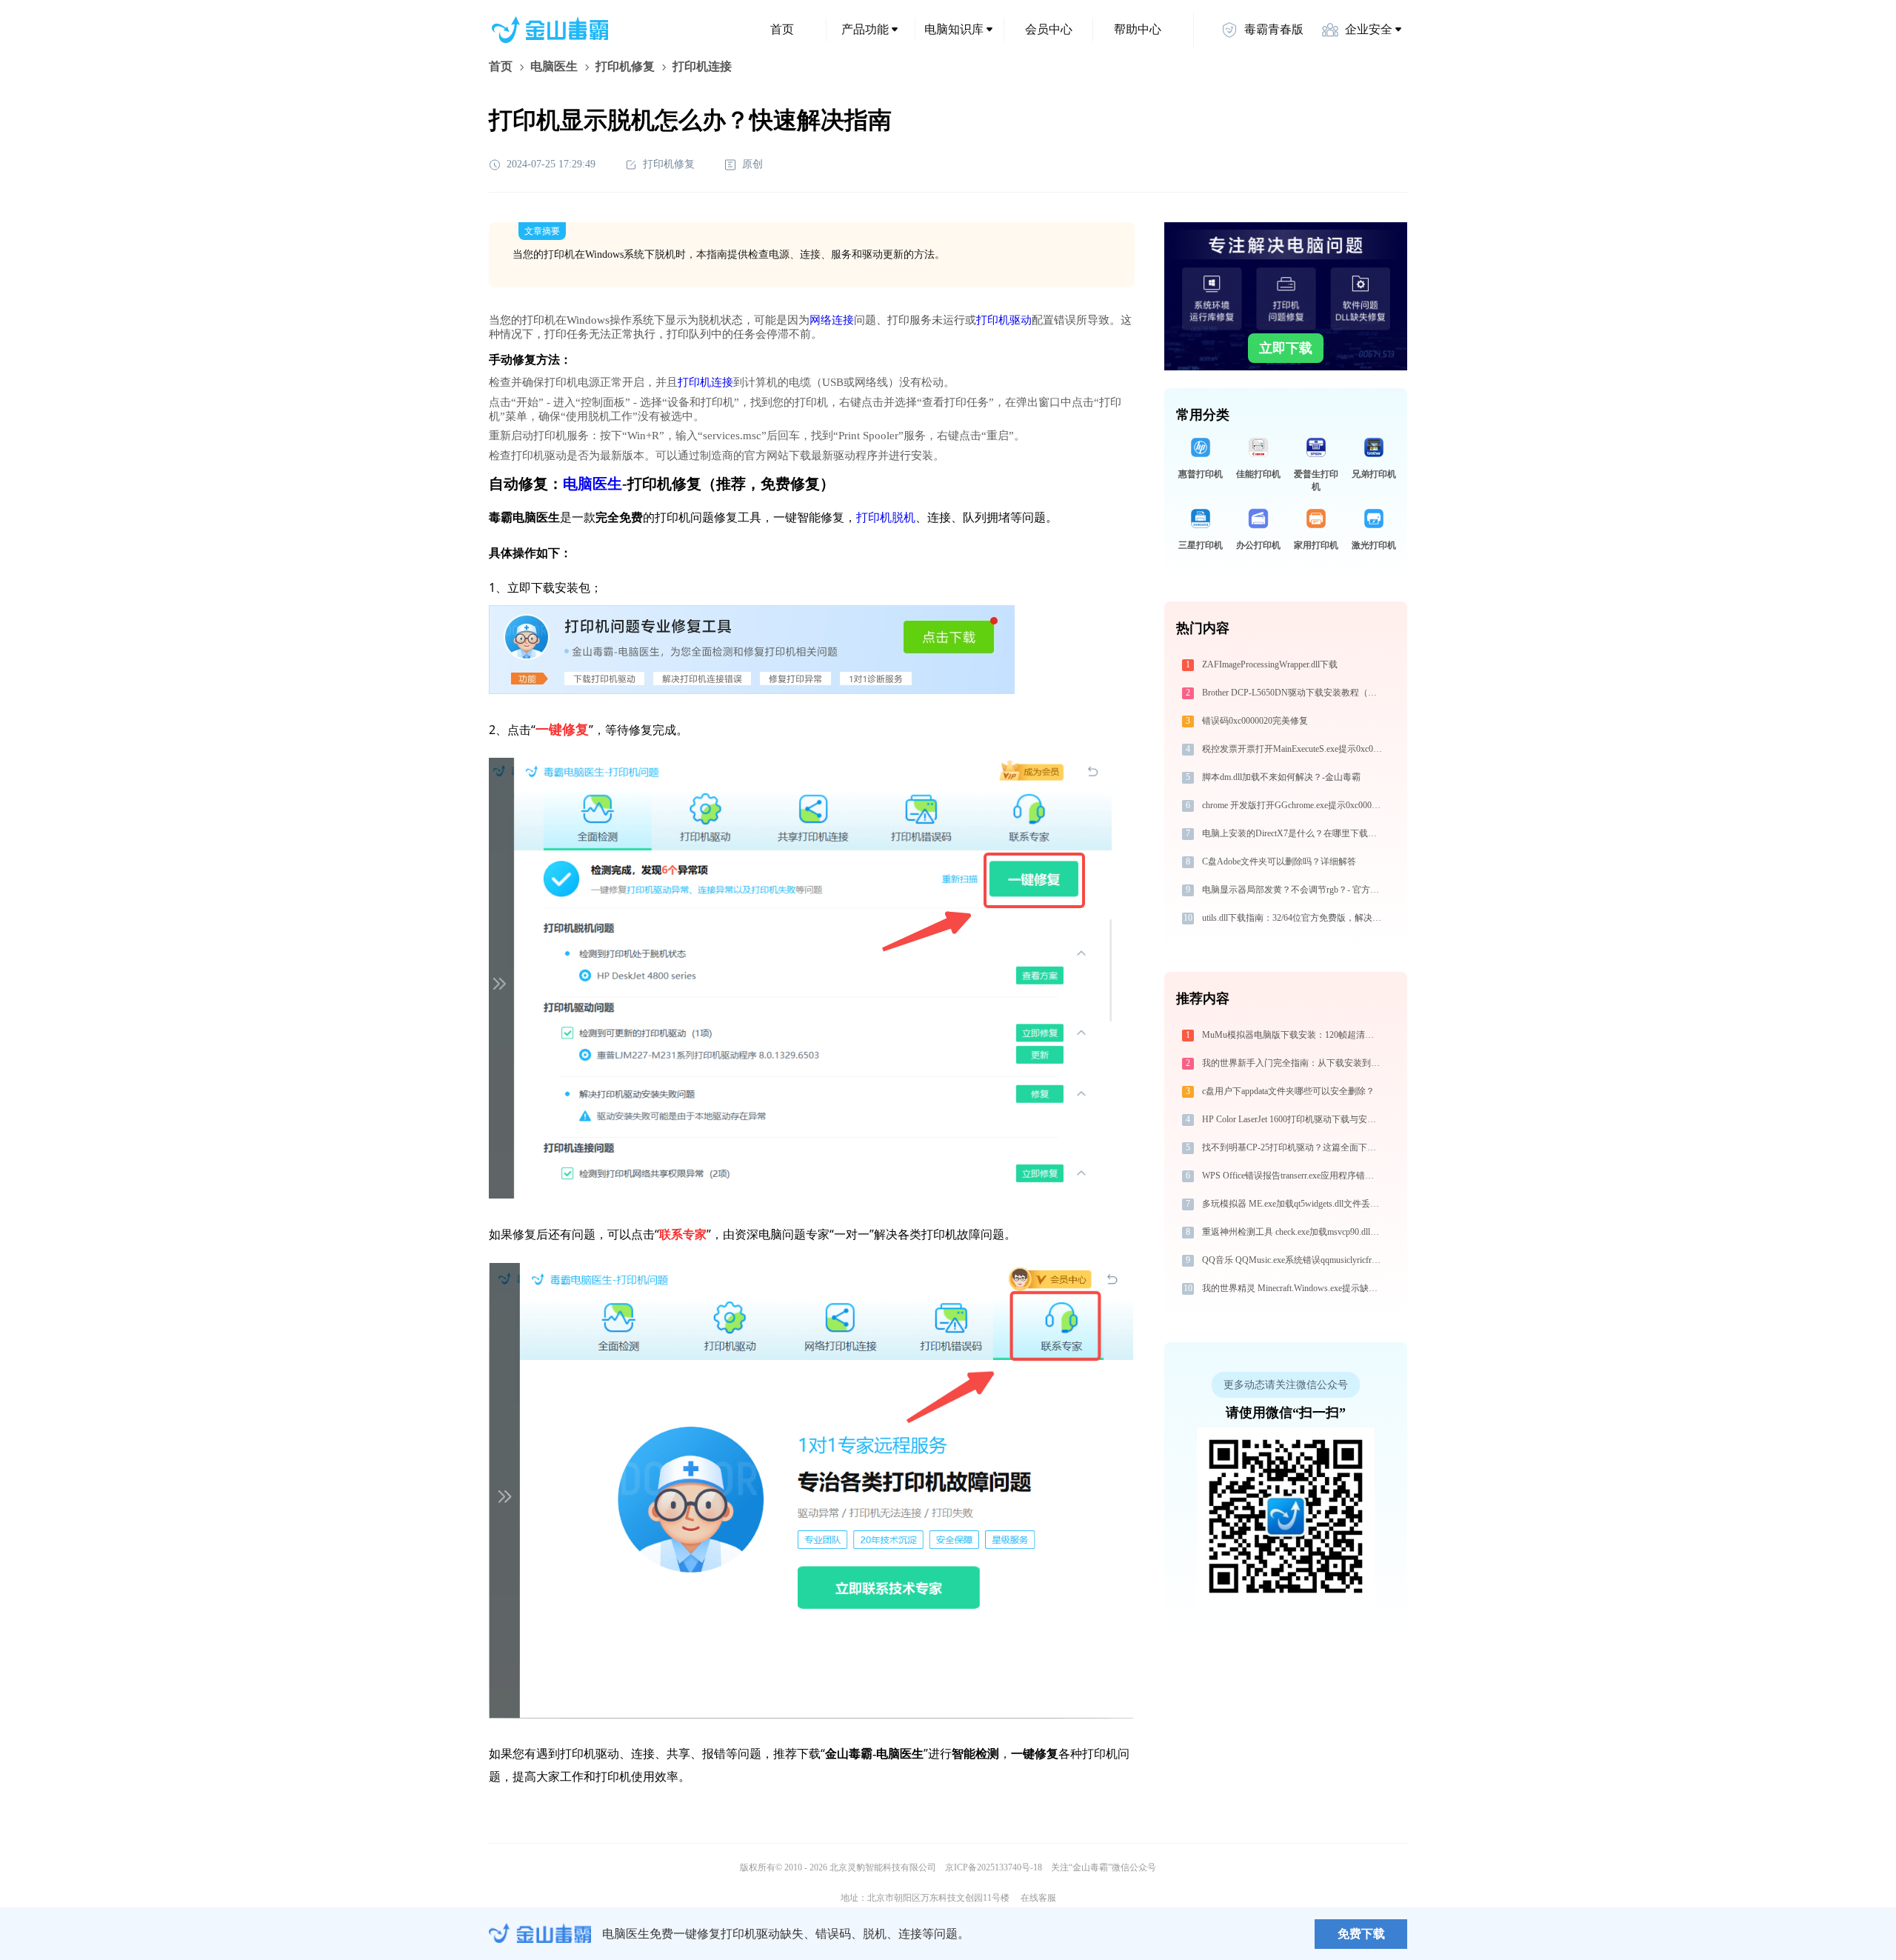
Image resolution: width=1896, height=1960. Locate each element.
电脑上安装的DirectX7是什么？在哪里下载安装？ (1294, 833)
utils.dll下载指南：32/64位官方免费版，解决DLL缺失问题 (1294, 918)
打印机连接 (705, 382)
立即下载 (1286, 348)
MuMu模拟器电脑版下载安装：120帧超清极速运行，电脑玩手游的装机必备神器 (1294, 1035)
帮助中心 (1138, 29)
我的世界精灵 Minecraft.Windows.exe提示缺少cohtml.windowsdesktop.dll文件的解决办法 (1294, 1288)
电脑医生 (554, 66)
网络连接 (832, 320)
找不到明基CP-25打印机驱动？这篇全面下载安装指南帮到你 (1294, 1147)
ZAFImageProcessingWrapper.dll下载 (1270, 664)
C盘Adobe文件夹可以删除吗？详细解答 (1279, 861)
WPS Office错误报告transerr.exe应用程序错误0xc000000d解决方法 (1294, 1176)
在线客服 (1038, 1898)
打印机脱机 (886, 517)
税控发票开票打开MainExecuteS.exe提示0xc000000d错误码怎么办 (1294, 749)
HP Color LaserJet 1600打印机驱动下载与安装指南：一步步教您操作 (1294, 1119)
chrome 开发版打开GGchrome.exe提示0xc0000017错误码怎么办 (1294, 805)
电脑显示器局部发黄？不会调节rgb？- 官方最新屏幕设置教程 (1294, 890)
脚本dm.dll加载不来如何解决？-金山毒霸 (1281, 777)
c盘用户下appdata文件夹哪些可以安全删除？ (1288, 1091)
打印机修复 (625, 66)
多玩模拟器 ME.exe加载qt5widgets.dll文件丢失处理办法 (1294, 1204)
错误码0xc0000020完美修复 (1255, 721)
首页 (782, 29)
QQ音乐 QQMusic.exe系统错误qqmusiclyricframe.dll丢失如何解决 (1294, 1260)
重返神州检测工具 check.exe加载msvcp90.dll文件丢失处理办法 (1294, 1232)
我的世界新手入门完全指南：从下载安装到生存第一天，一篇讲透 (1294, 1063)
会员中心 (1049, 29)
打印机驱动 (1004, 320)
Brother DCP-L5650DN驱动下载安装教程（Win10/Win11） (1294, 693)
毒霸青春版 (1274, 29)
